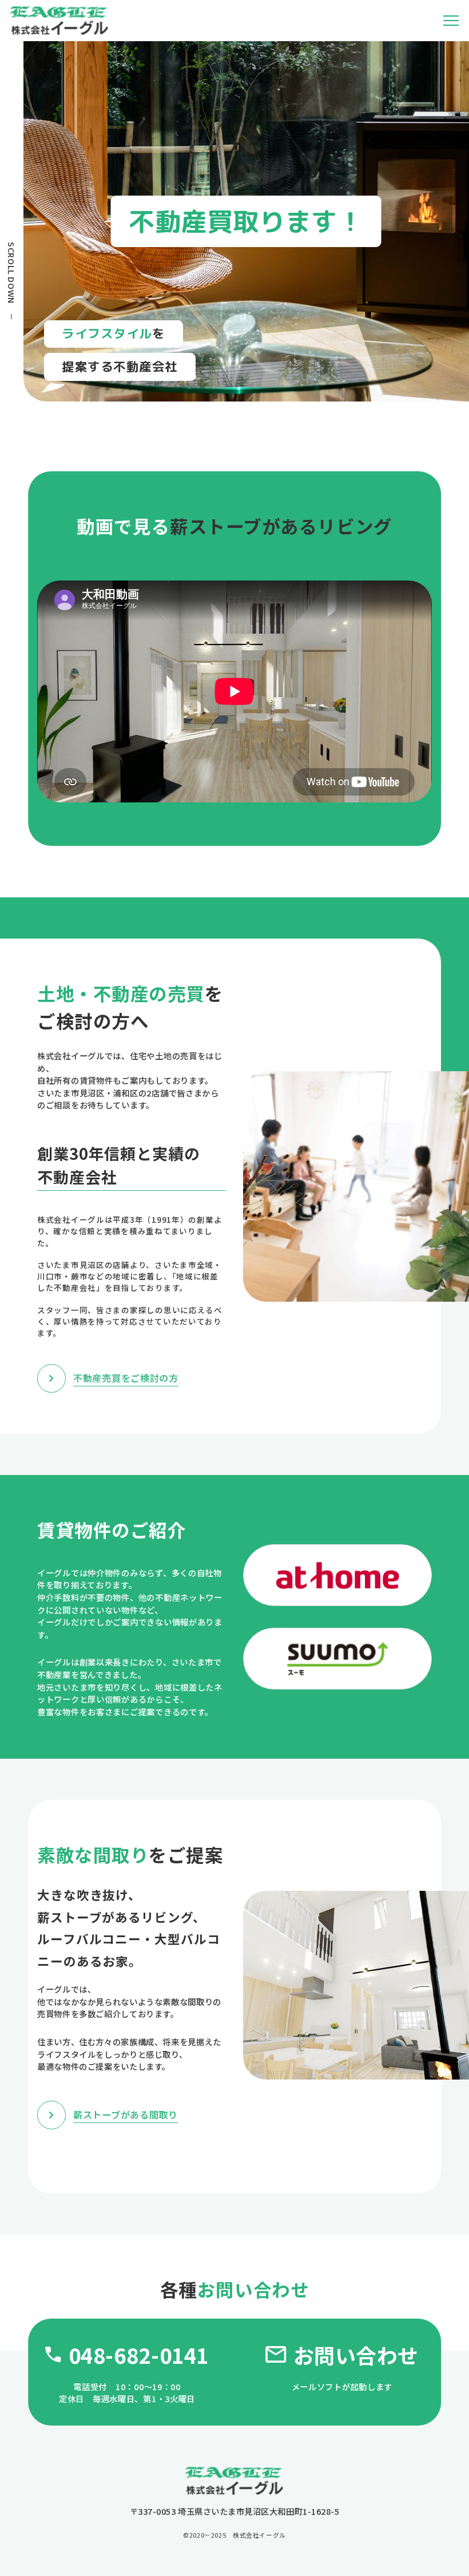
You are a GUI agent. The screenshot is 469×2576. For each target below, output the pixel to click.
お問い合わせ (356, 2355)
